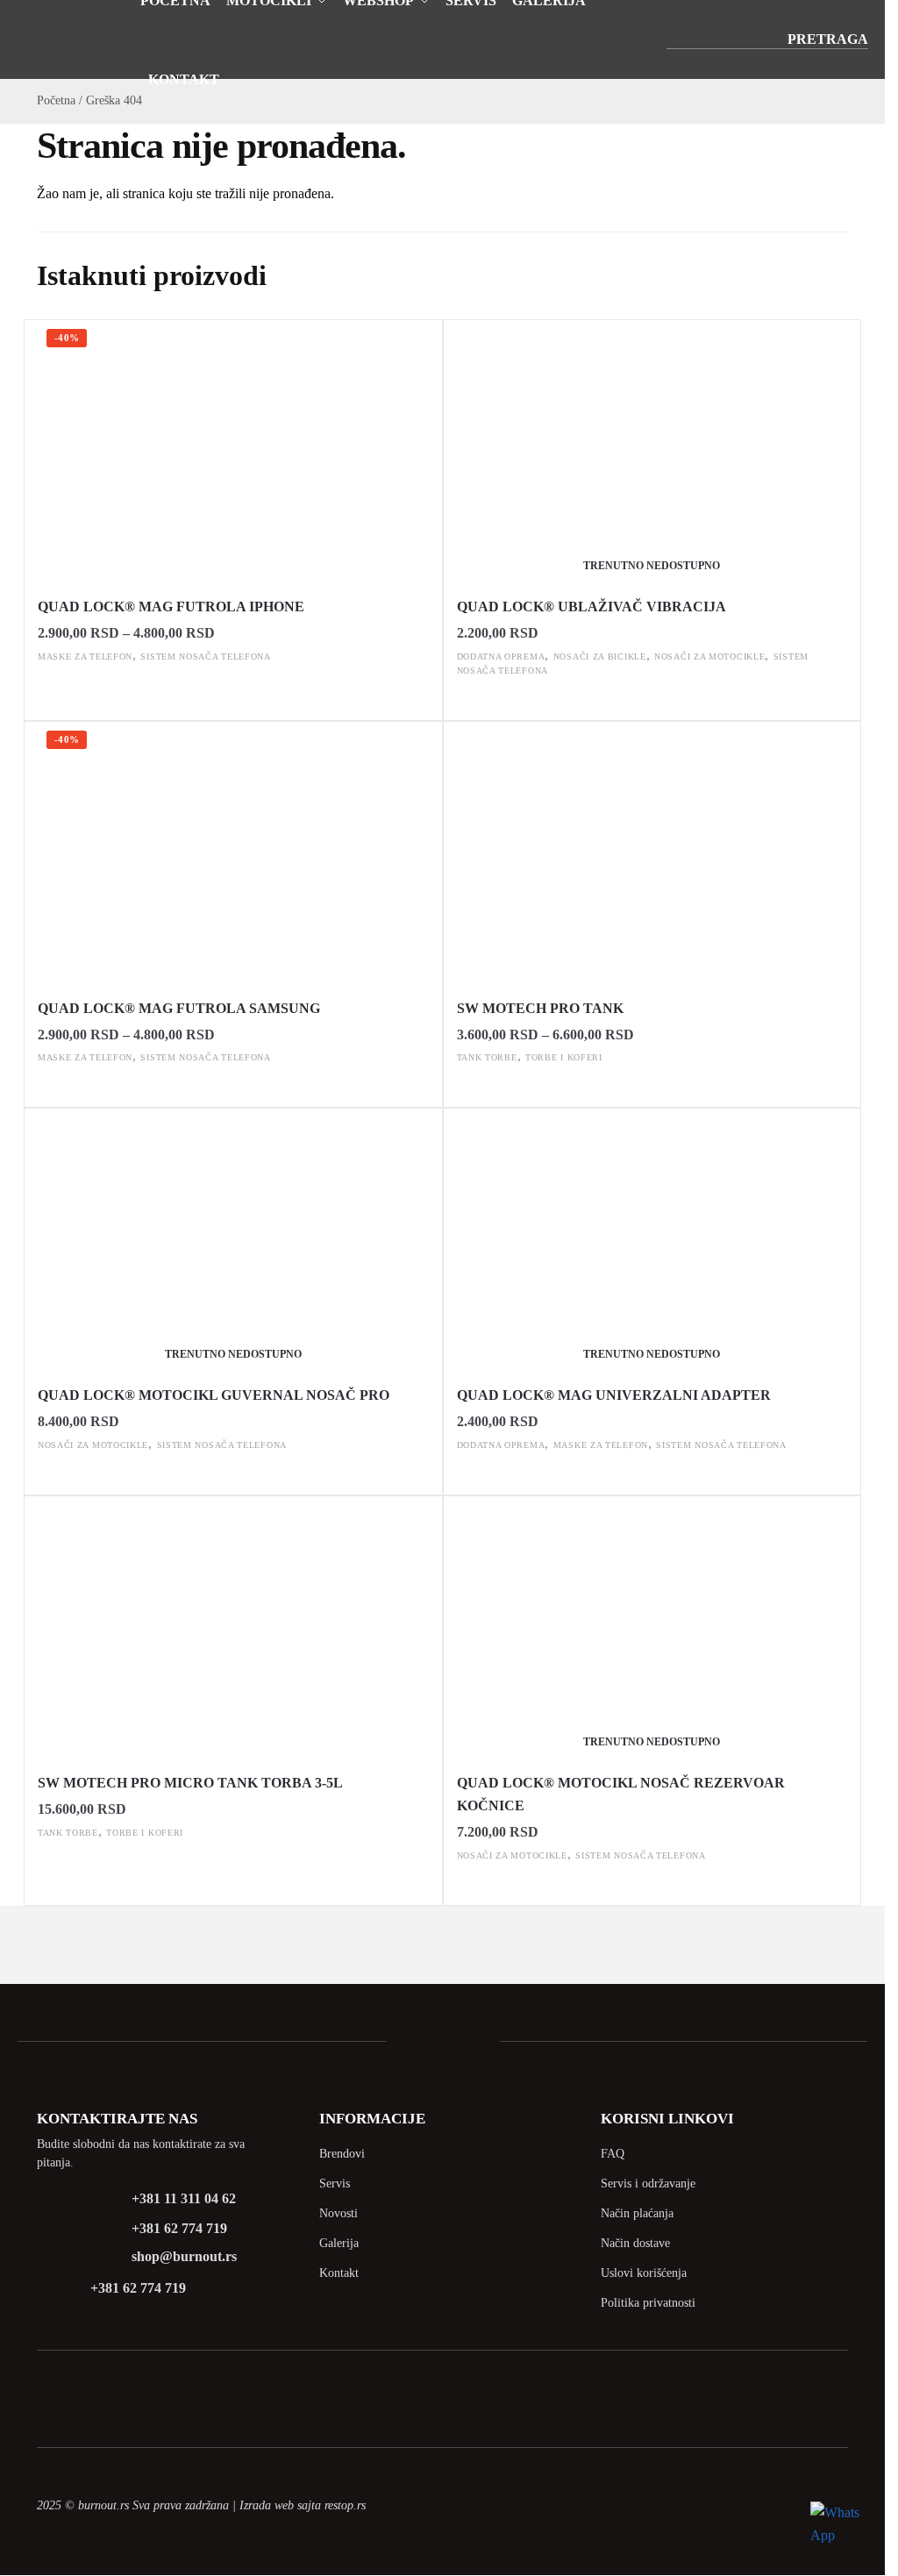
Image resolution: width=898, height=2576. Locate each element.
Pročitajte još (652, 707)
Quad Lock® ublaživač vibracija (592, 607)
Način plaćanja (637, 2213)
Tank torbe (487, 1057)
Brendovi (342, 2154)
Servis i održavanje (648, 2184)
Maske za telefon (85, 656)
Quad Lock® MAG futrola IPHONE (171, 607)
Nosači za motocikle (709, 656)
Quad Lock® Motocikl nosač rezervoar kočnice (621, 1794)
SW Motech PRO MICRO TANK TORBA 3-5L (190, 1783)
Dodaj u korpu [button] (233, 1870)
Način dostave (635, 2243)
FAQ (613, 2154)
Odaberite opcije (233, 693)
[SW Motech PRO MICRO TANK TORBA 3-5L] (233, 1628)
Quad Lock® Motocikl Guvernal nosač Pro (214, 1395)
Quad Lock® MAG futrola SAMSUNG (179, 1008)
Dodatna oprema (501, 656)
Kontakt (339, 2273)
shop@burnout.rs (184, 2256)
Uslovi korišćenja (644, 2273)
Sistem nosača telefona (205, 656)
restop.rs (345, 2505)
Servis (335, 2184)
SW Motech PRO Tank (540, 1008)
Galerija (339, 2243)
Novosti (339, 2213)
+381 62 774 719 (179, 2228)
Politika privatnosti (648, 2303)
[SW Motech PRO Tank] (652, 853)
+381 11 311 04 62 (184, 2198)
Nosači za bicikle (600, 656)
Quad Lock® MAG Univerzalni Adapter (616, 1395)
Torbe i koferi (564, 1057)
